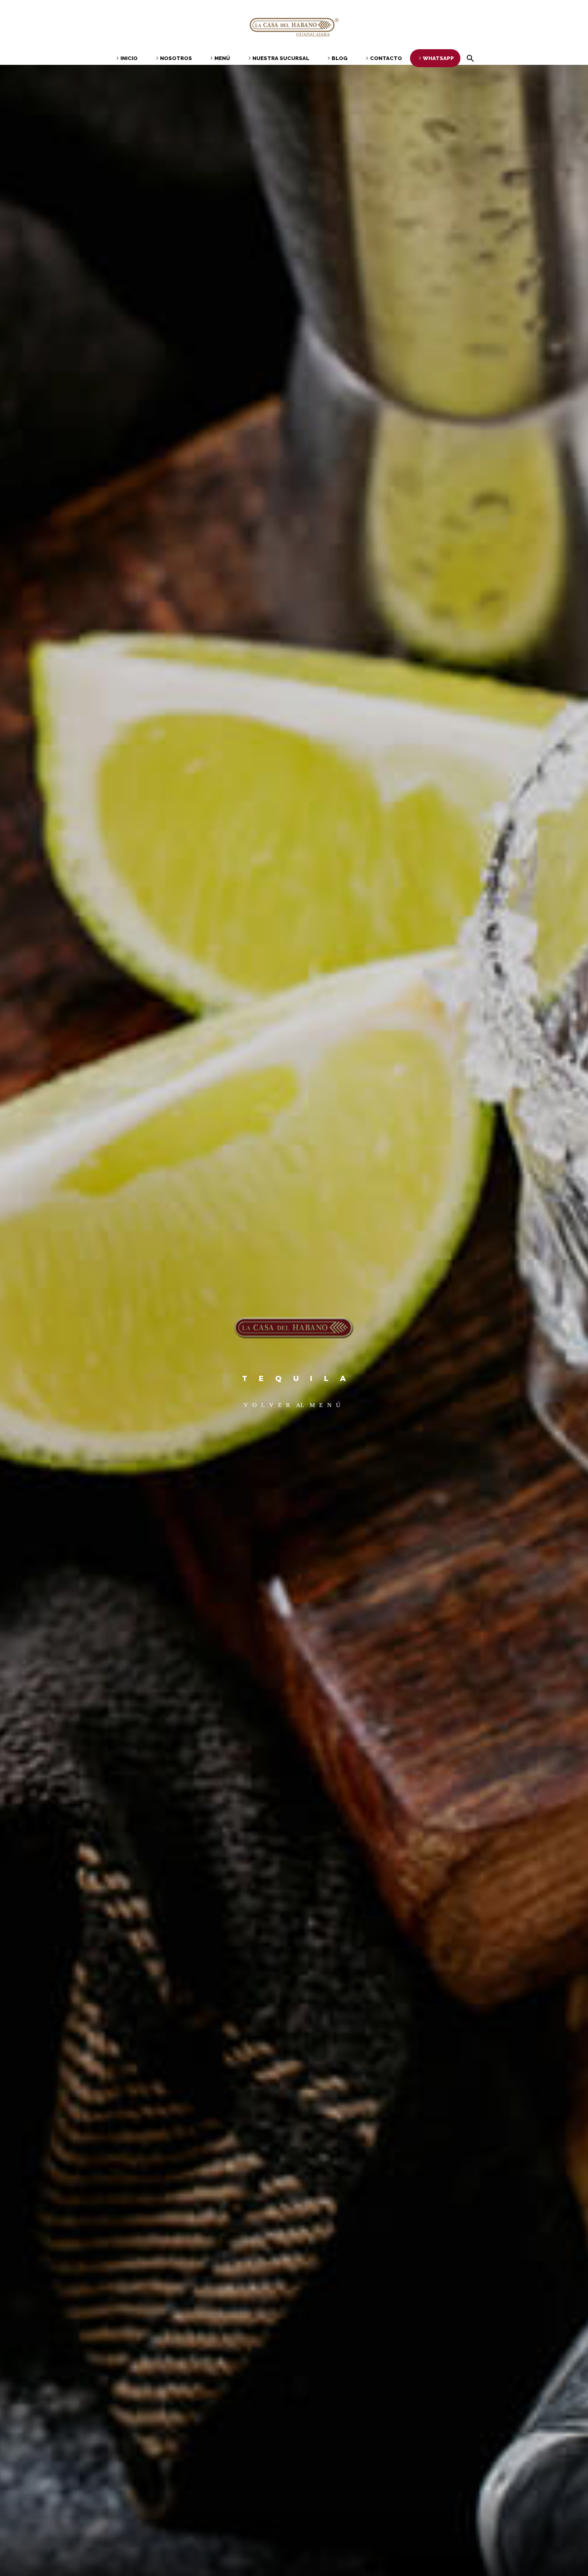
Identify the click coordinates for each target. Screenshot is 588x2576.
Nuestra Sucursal (281, 58)
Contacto (386, 58)
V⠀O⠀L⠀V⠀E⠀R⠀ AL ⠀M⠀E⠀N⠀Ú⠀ (294, 1405)
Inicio (129, 58)
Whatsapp (438, 58)
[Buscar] (469, 58)
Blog (340, 58)
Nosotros (176, 58)
